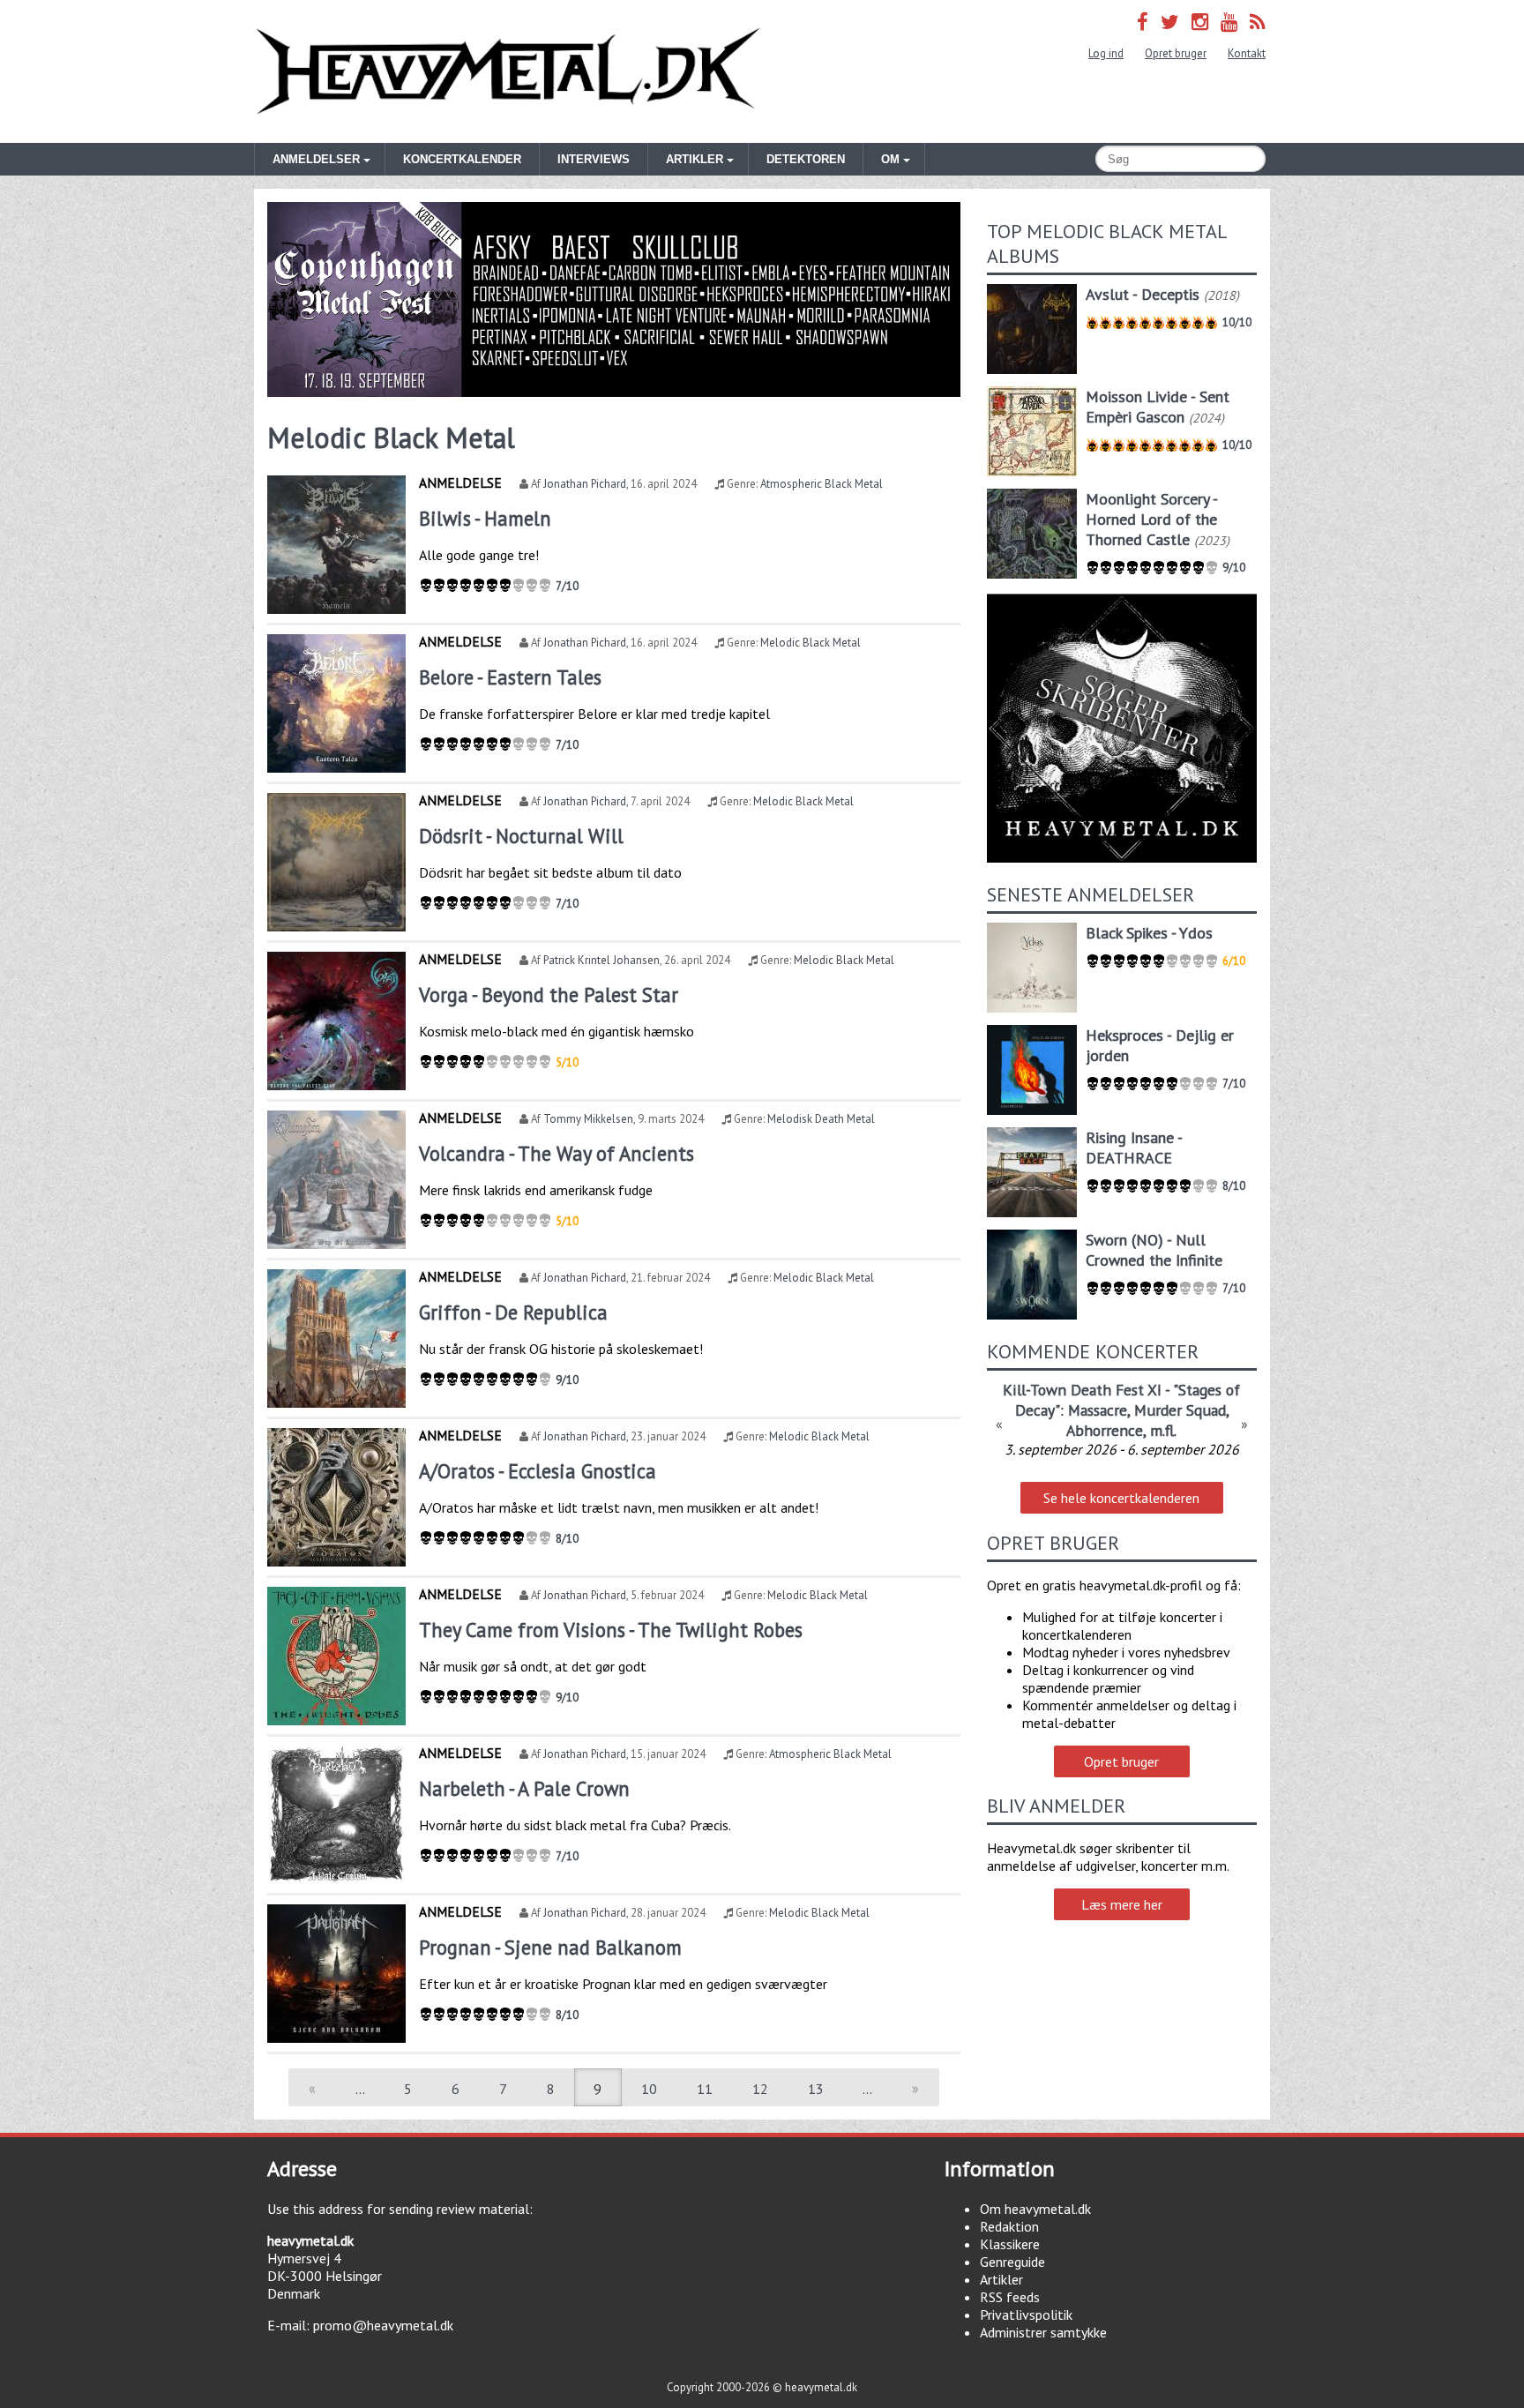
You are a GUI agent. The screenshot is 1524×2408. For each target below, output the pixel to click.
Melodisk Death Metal (821, 1119)
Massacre (1098, 1410)
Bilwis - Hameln (485, 518)
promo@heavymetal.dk (383, 2325)
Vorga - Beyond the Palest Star (549, 995)
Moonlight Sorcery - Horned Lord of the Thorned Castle (1151, 519)
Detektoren (806, 159)
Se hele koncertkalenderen (1121, 1498)
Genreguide (1012, 2262)
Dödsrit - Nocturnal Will (521, 836)
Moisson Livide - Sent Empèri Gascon (1158, 407)
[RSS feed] (1258, 22)
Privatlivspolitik (1026, 2315)
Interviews (594, 159)
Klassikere (1010, 2244)
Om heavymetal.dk (1035, 2209)
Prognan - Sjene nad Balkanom (550, 1947)
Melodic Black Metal (811, 643)
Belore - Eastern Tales (510, 677)
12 (760, 2089)
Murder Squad (1180, 1410)
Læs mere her (1122, 1904)
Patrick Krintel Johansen (601, 960)
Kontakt (1247, 53)
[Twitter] (1170, 22)
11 (705, 2089)
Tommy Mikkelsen (588, 1119)
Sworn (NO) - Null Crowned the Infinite (1154, 1250)
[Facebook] (1143, 22)
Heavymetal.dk (508, 71)
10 (649, 2089)
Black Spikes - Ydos (1149, 933)
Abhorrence (1105, 1430)
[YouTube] (1229, 22)
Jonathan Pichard (585, 484)
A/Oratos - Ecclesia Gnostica (538, 1471)
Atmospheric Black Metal (822, 484)
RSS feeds (1010, 2297)
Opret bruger (1176, 53)
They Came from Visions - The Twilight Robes (611, 1630)
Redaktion (1009, 2226)
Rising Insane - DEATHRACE (1134, 1148)
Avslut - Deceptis (1143, 294)
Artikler (1001, 2279)
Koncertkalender (462, 159)
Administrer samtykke (1043, 2332)
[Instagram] (1200, 22)
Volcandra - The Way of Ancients (557, 1153)
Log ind (1106, 53)
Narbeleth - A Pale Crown (524, 1788)
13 (816, 2089)
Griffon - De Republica (513, 1312)
